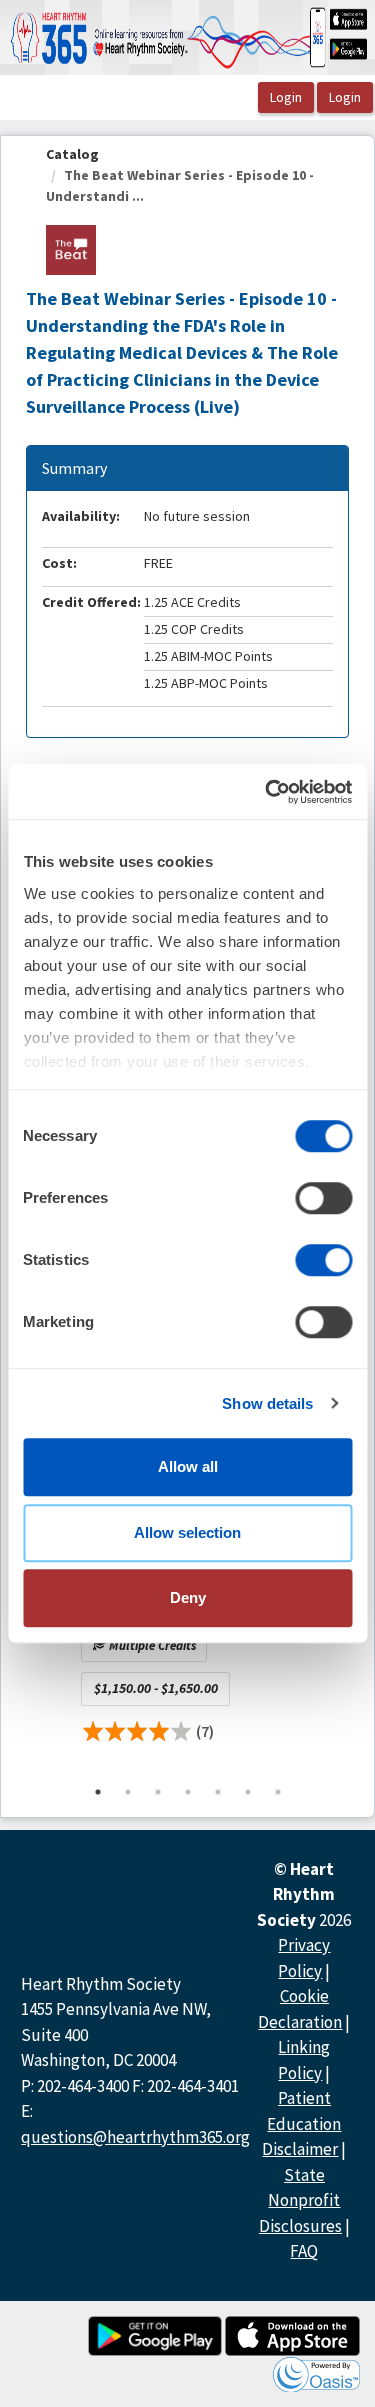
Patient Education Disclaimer (301, 2123)
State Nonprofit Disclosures (300, 2200)
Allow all (188, 1466)
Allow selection (187, 1532)
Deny (188, 1597)
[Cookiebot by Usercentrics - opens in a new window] (267, 792)
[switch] (323, 1198)
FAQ (304, 2251)
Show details (267, 1403)
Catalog (72, 154)
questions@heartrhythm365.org (135, 2137)
